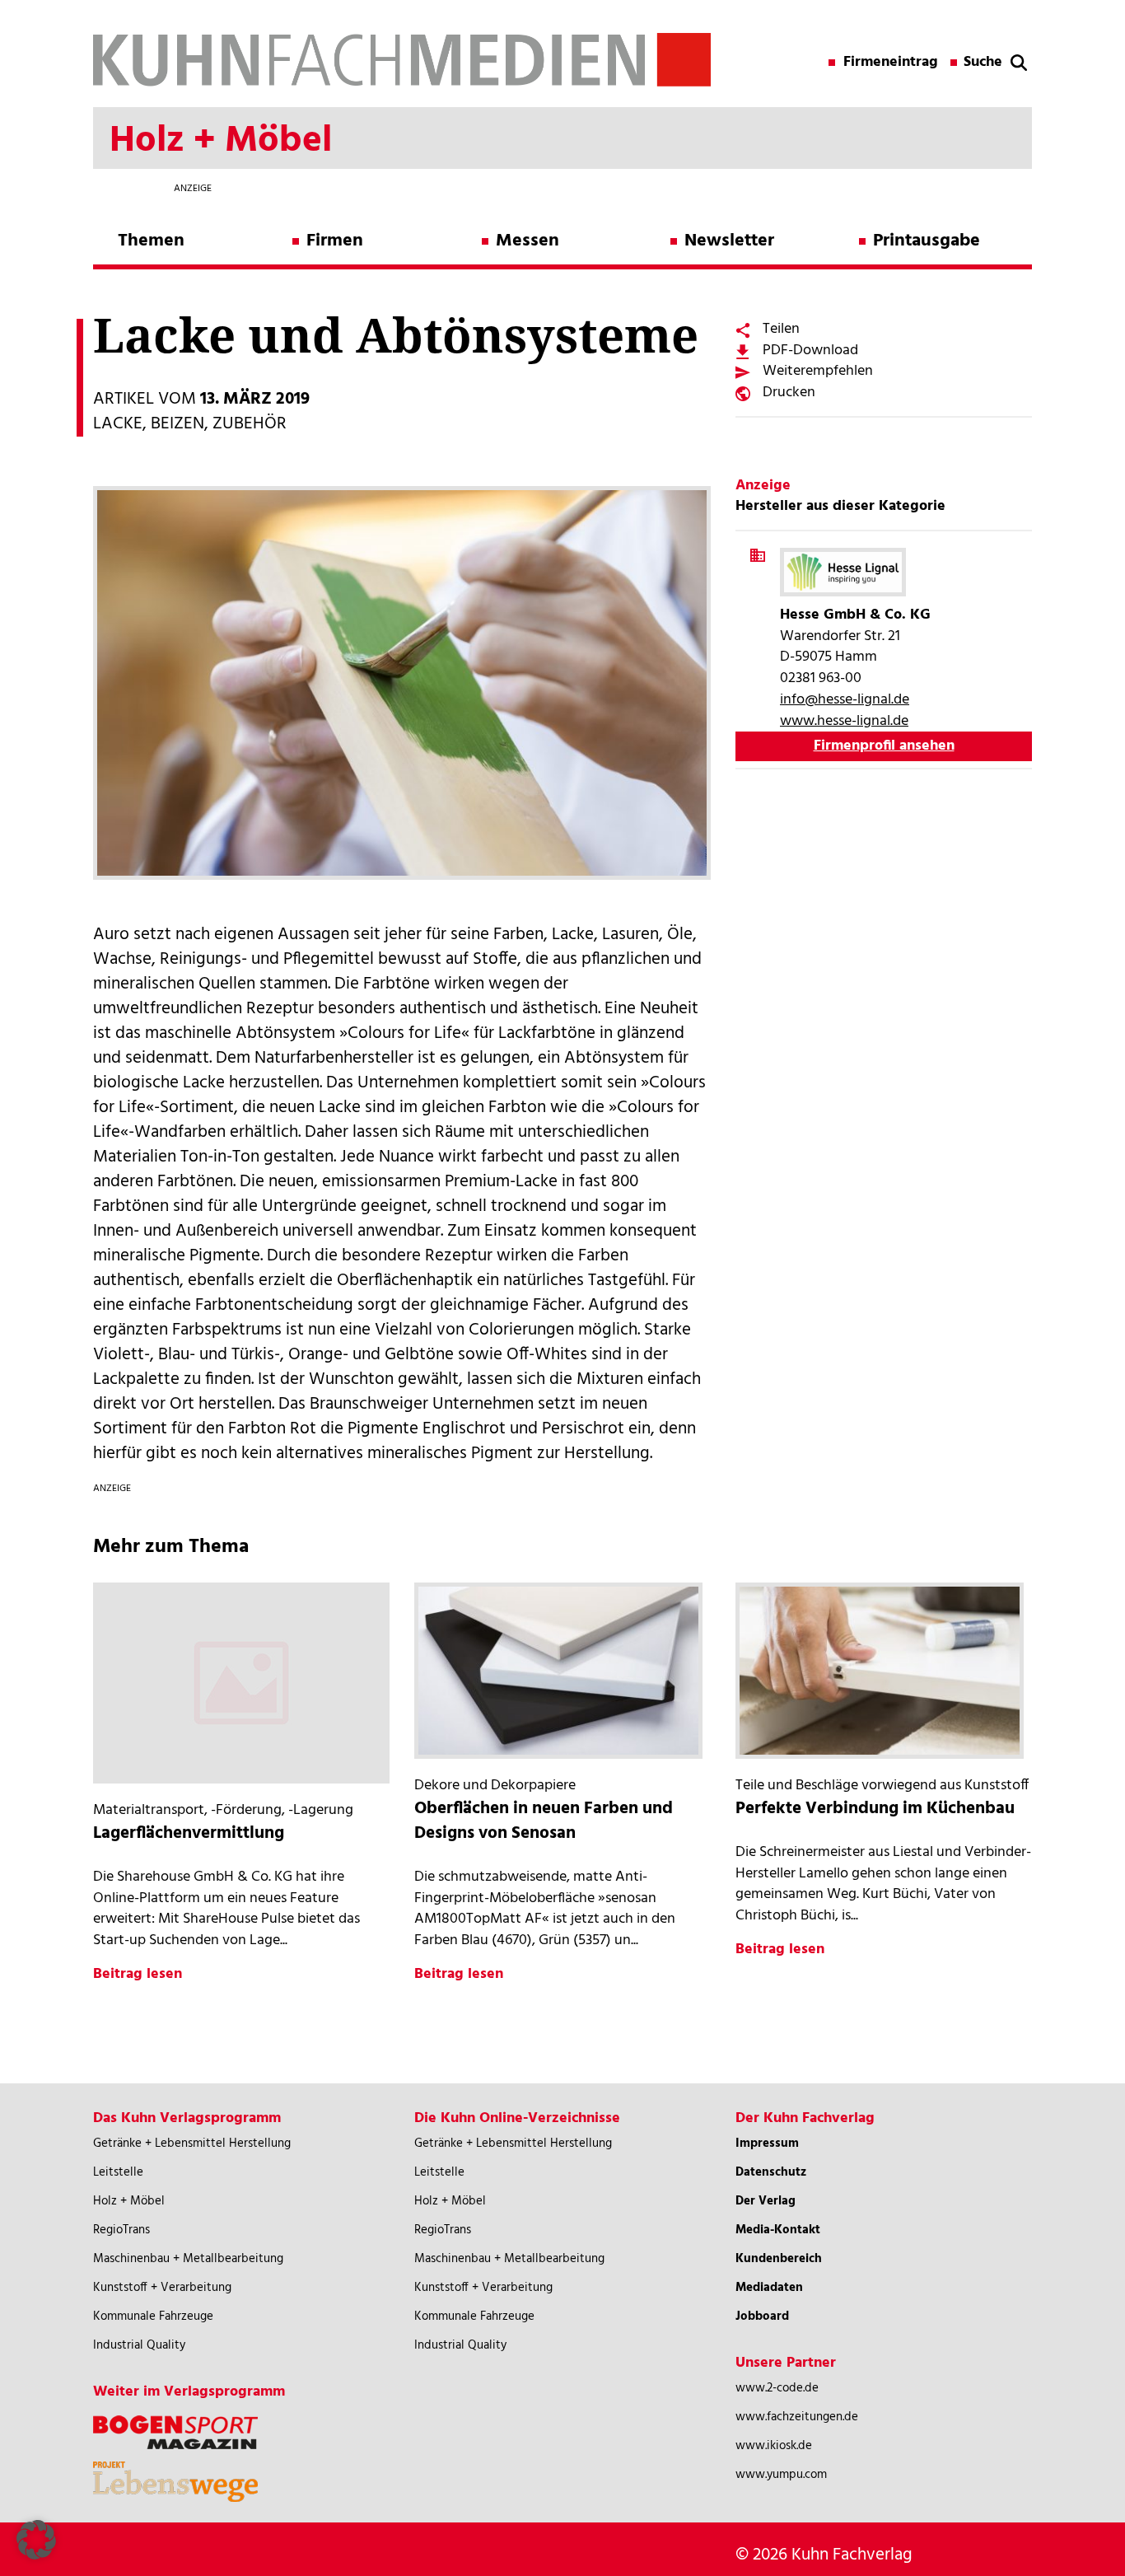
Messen (527, 241)
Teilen (781, 329)
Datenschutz (771, 2172)
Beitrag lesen (138, 1974)
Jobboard (762, 2317)
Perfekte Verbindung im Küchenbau (875, 1809)
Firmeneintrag (891, 63)
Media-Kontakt (778, 2230)
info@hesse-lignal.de (845, 700)
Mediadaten (769, 2288)
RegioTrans (121, 2230)
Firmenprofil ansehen (884, 746)
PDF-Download (810, 351)
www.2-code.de (777, 2388)
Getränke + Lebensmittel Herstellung (192, 2144)
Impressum (767, 2144)
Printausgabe (927, 241)
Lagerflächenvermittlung (189, 1833)
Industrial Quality (139, 2345)
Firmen (335, 241)
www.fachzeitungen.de (797, 2417)
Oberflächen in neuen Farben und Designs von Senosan (544, 1821)
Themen (151, 241)
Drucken (789, 393)
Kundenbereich (779, 2259)
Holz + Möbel (129, 2201)
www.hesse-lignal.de (844, 721)
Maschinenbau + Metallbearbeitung (188, 2259)
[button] (36, 2540)
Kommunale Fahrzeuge (153, 2317)
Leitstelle (118, 2172)
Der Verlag (766, 2201)
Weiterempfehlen (818, 371)
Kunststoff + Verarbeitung (162, 2288)
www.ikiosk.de (774, 2446)
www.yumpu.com (781, 2475)
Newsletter (729, 241)
